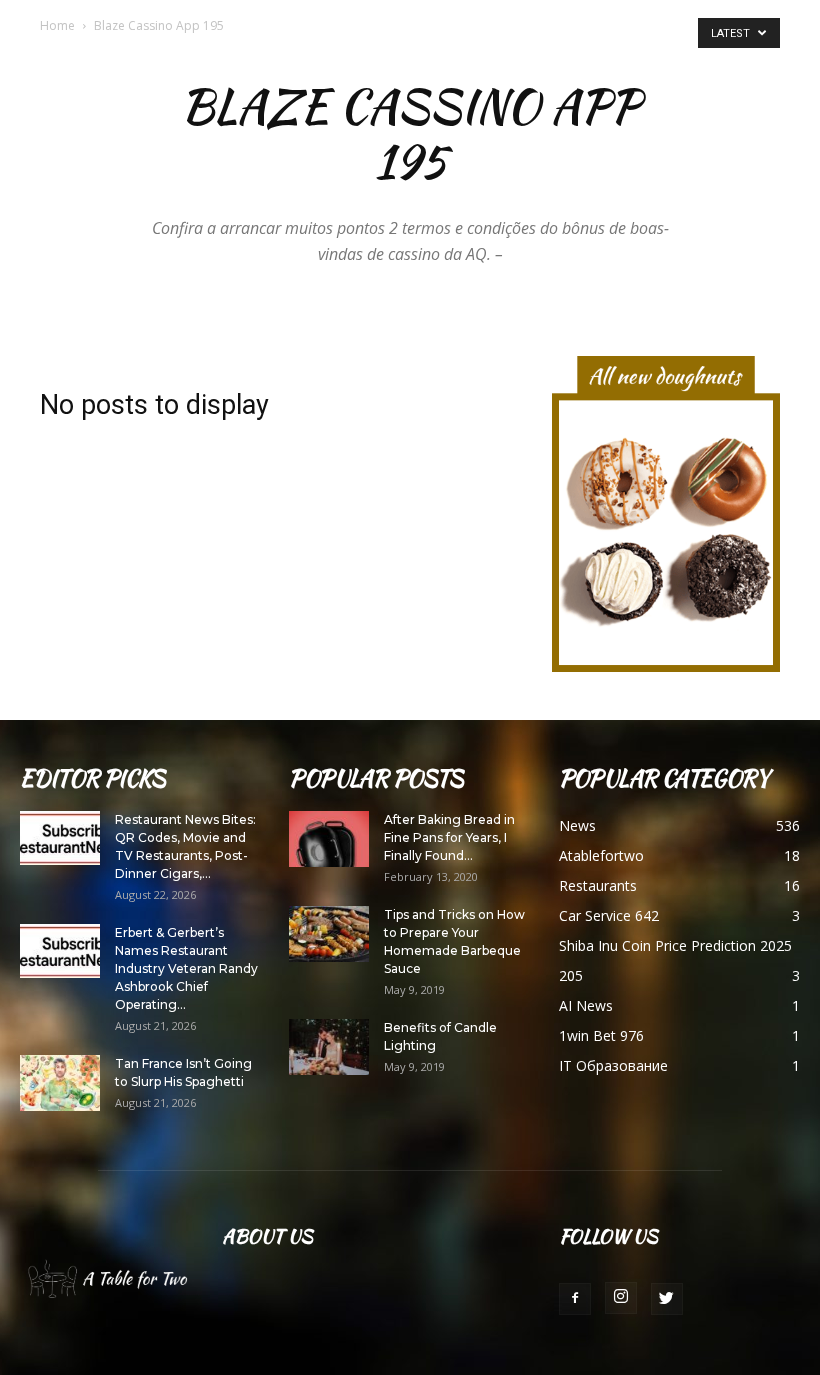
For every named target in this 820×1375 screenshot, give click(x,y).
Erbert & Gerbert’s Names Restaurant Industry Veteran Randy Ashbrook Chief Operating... (186, 968)
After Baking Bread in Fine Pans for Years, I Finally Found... (449, 837)
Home (57, 25)
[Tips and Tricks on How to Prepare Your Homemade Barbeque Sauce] (329, 934)
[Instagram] (621, 1298)
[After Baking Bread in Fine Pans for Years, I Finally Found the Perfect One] (329, 839)
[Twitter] (667, 1299)
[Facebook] (575, 1299)
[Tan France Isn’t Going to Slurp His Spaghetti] (60, 1083)
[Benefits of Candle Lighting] (329, 1047)
